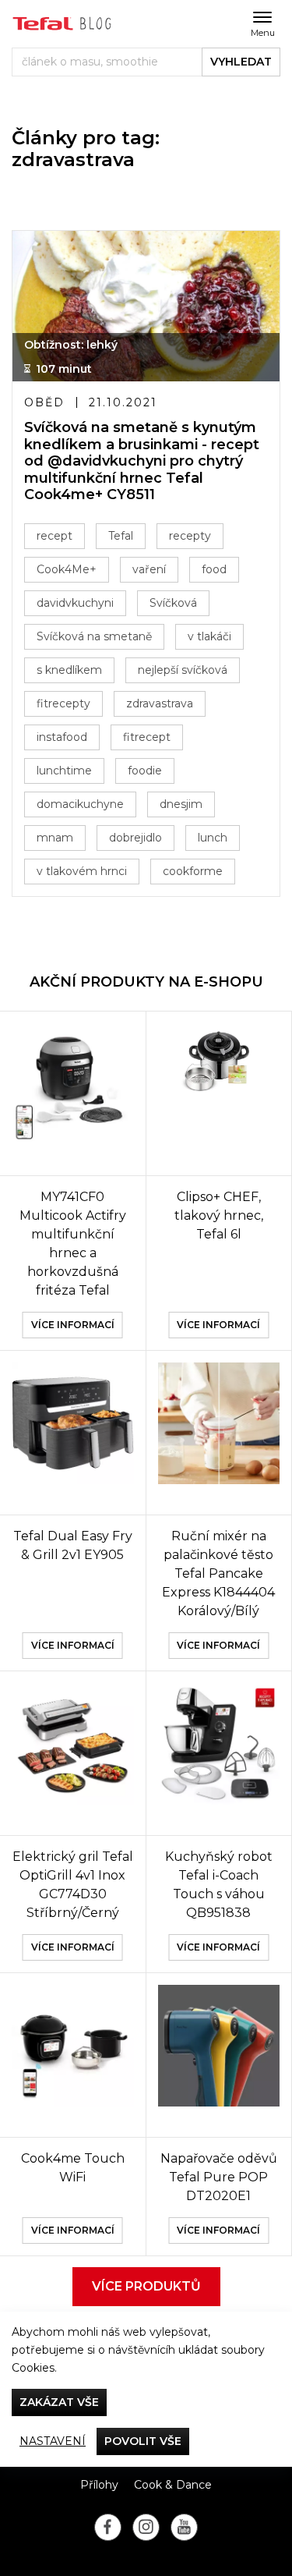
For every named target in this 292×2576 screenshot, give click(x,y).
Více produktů (146, 2286)
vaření (149, 569)
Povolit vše (143, 2441)
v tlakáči (209, 636)
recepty (190, 536)
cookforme (193, 871)
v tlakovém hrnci (82, 871)
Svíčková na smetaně (94, 636)
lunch (213, 838)
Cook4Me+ (67, 569)
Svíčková (173, 603)
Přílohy (99, 2485)
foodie (145, 771)
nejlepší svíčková (183, 670)
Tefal (121, 536)
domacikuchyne (80, 804)
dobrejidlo (135, 838)
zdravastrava (160, 703)
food (214, 569)
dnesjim (181, 804)
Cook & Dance (173, 2485)
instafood (62, 737)
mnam (55, 838)
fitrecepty (63, 703)
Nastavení (53, 2441)
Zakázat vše (59, 2402)
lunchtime (64, 771)
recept (55, 536)
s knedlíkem (69, 670)
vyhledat (241, 62)
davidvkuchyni (75, 603)
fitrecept (147, 737)
